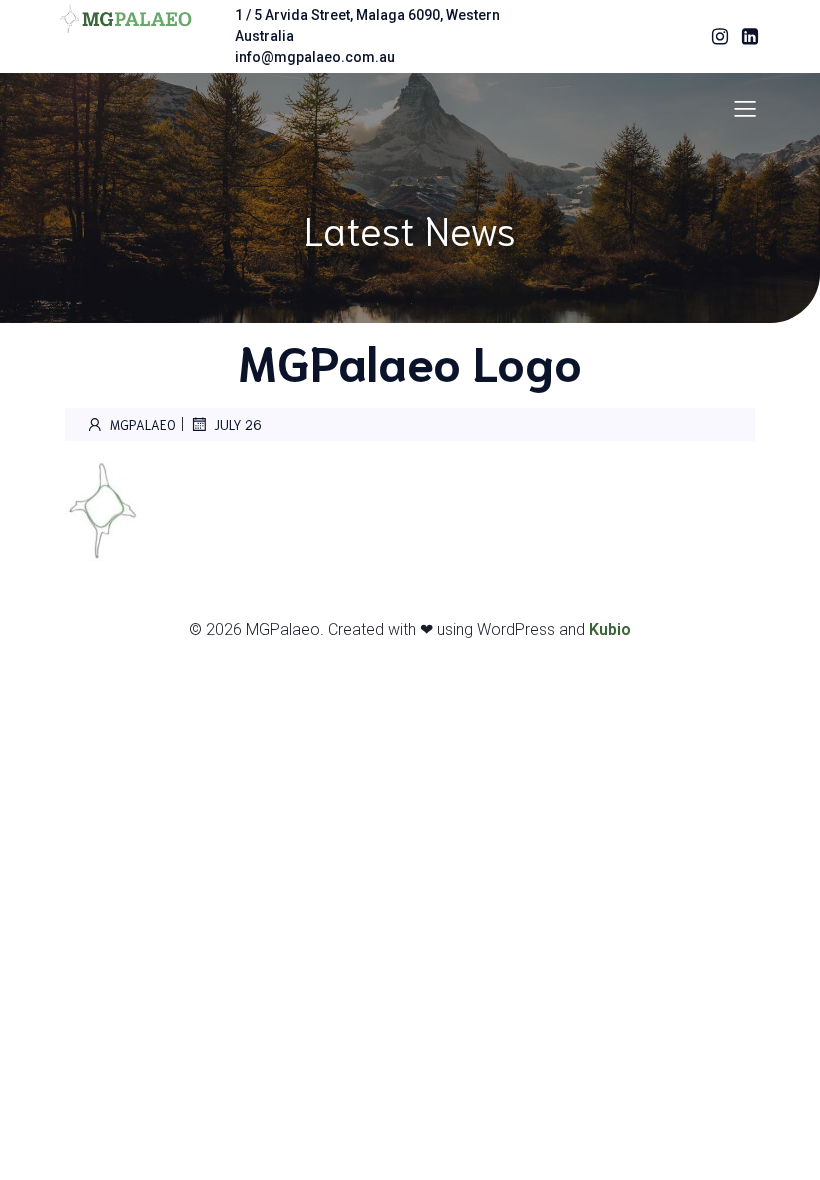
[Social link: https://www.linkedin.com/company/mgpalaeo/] (745, 37)
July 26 (238, 424)
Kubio (610, 629)
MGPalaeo (143, 424)
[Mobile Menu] (745, 108)
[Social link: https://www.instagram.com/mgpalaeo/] (715, 37)
